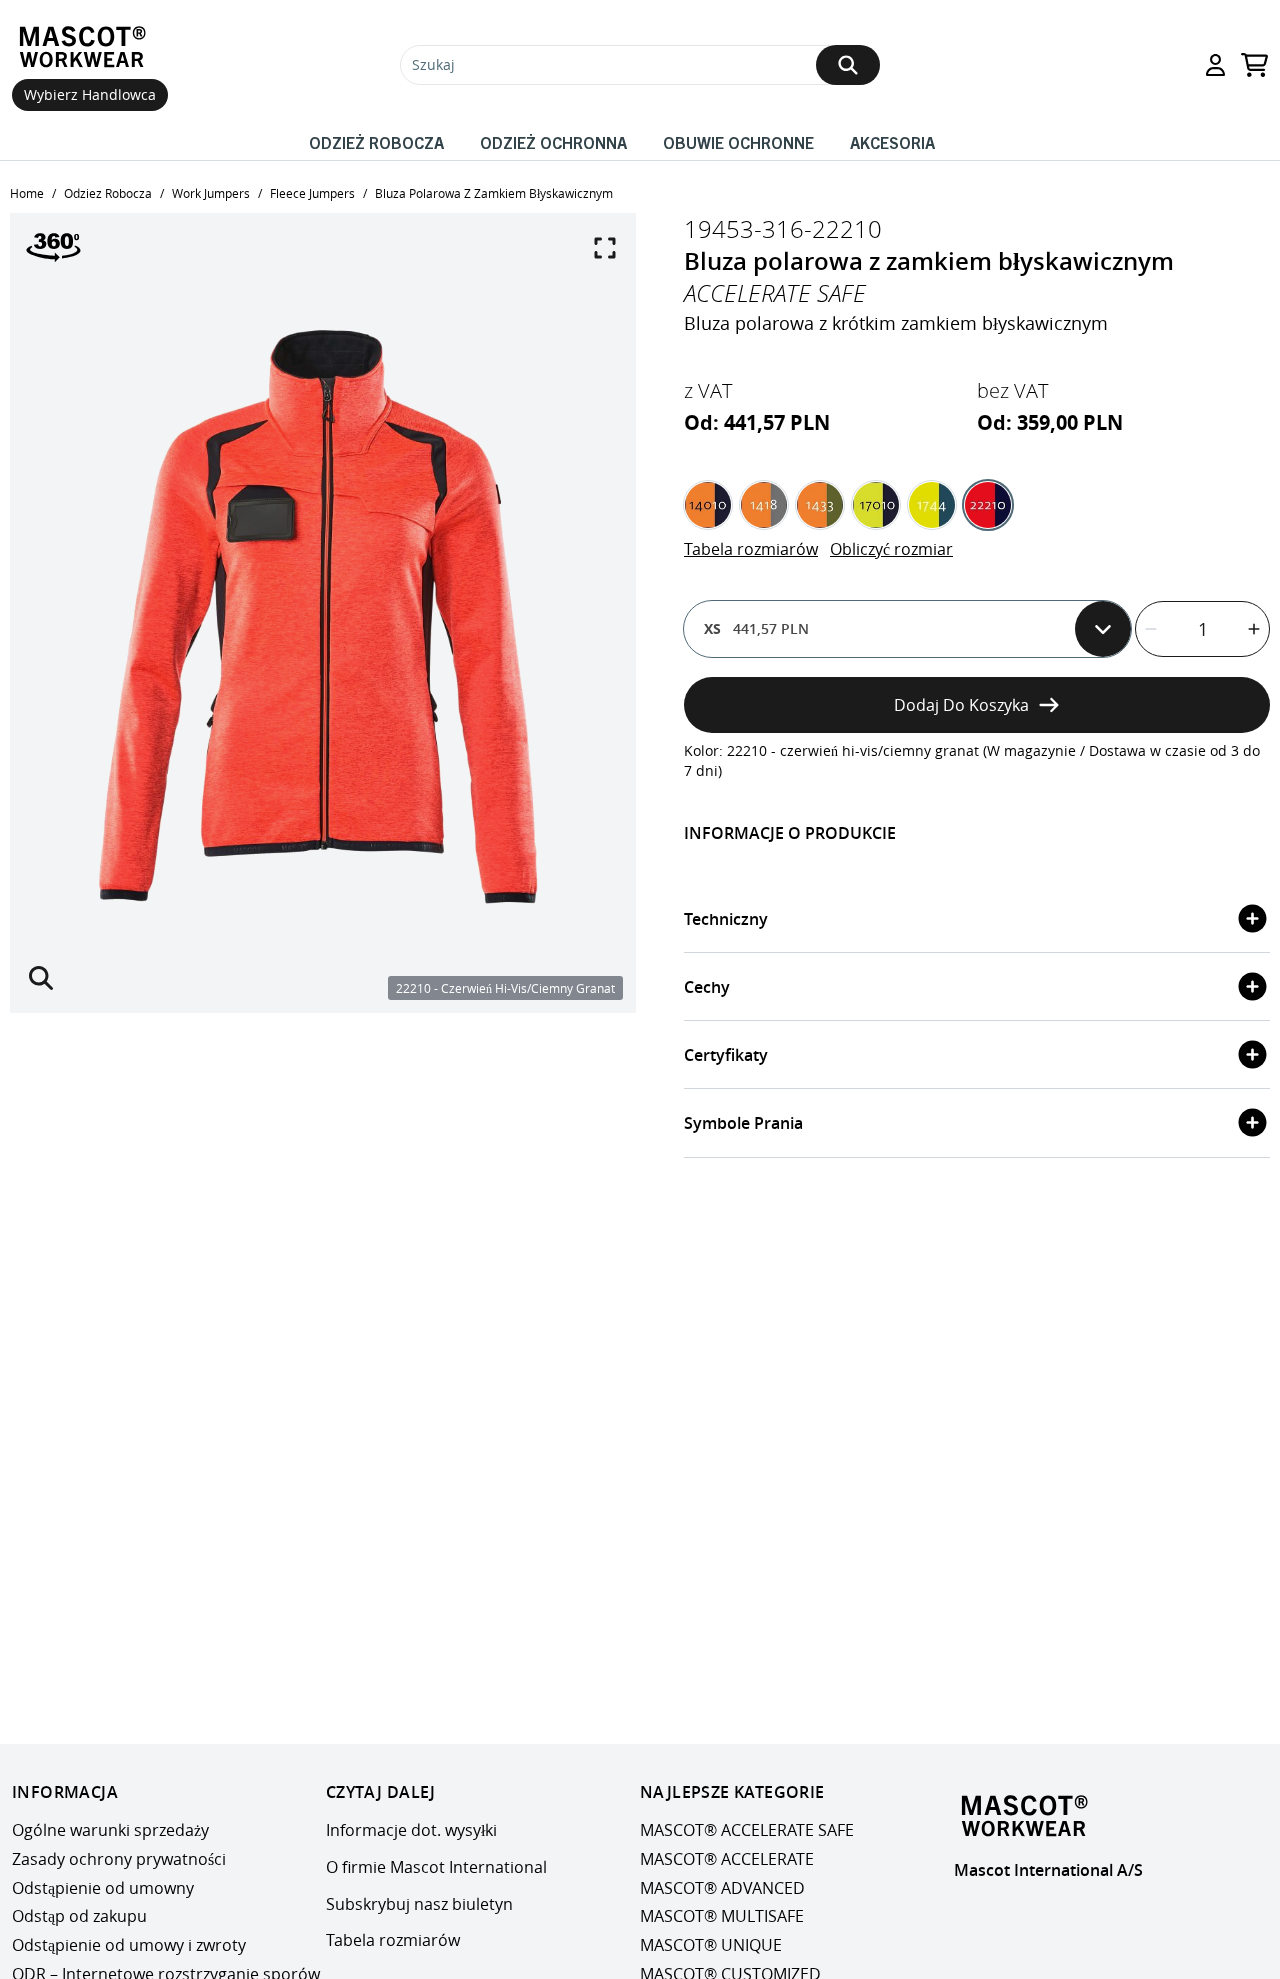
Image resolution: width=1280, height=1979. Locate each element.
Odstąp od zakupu (79, 1917)
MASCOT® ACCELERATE (727, 1859)
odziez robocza (108, 193)
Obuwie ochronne (738, 142)
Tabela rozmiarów (751, 549)
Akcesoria (892, 142)
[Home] (87, 47)
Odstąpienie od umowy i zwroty (129, 1945)
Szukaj (433, 64)
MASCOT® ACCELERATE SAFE (747, 1830)
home (27, 193)
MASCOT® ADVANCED (722, 1888)
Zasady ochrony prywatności (119, 1859)
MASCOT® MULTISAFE (722, 1917)
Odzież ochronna (553, 142)
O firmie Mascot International (436, 1867)
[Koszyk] (1254, 65)
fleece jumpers (312, 193)
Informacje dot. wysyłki (411, 1830)
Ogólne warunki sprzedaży (110, 1830)
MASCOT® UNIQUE (711, 1945)
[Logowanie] (1215, 65)
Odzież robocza (376, 142)
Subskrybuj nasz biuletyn (419, 1904)
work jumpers (211, 193)
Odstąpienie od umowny (103, 1888)
